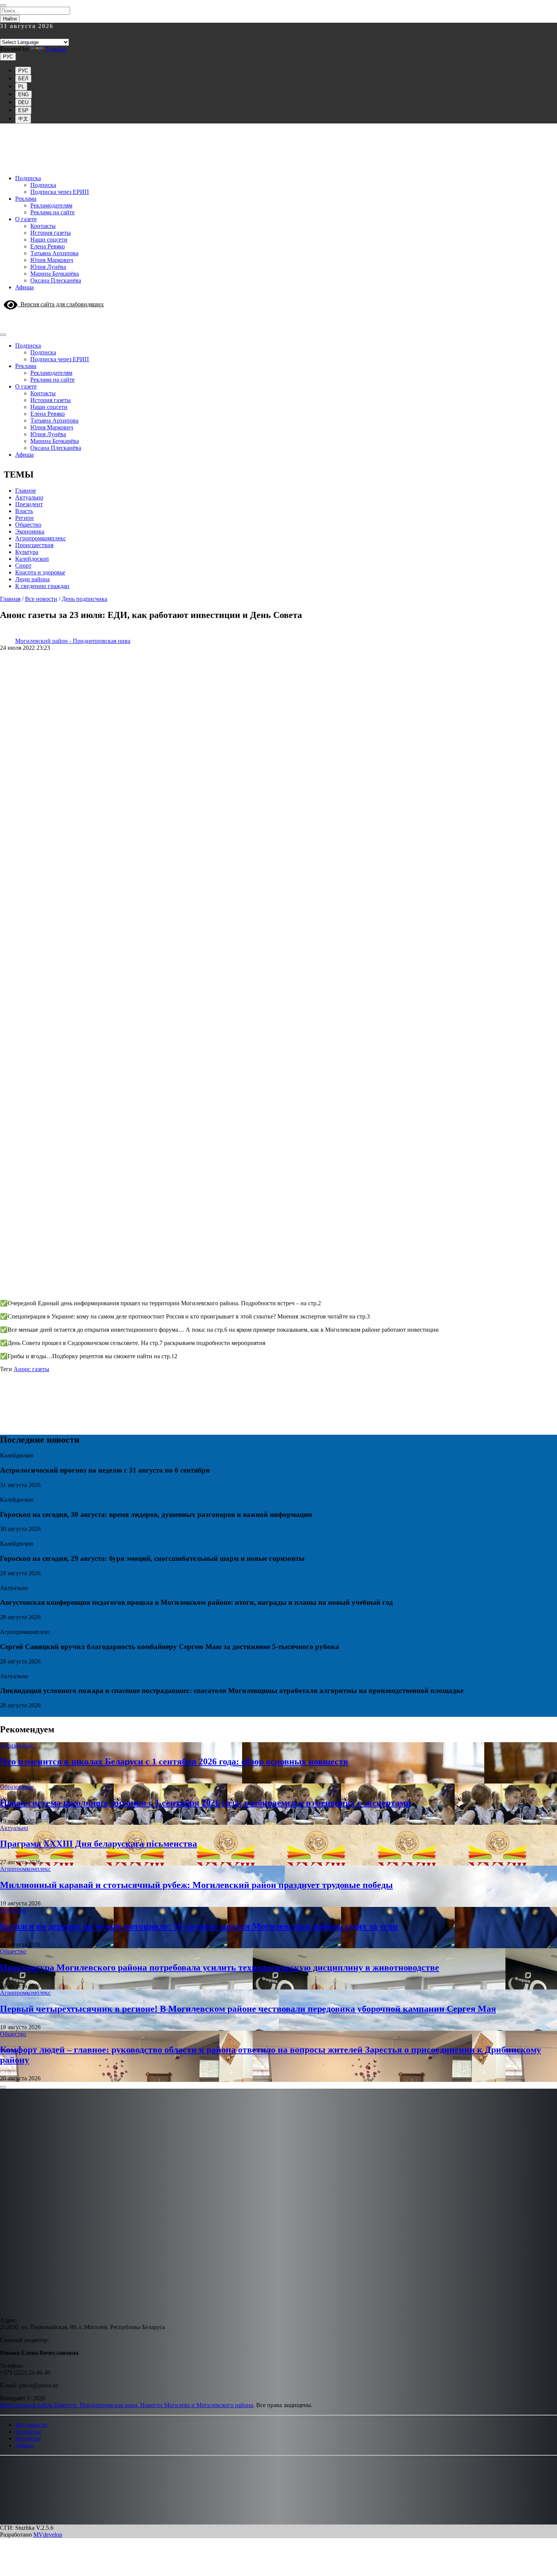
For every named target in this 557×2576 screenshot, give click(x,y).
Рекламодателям (51, 205)
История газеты (51, 233)
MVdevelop (48, 2535)
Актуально (29, 497)
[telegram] (14, 35)
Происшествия (34, 545)
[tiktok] (23, 35)
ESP (23, 110)
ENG (23, 94)
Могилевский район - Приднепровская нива (73, 641)
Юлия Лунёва (48, 267)
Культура (27, 552)
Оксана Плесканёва (56, 280)
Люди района (32, 579)
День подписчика (84, 599)
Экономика (30, 531)
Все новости (41, 599)
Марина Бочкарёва (55, 274)
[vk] (32, 35)
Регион (24, 518)
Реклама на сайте (52, 212)
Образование (17, 1745)
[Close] (3, 5)
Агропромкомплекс (41, 538)
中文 (23, 119)
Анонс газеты (31, 1369)
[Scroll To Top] (3, 2087)
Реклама (26, 199)
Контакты (43, 226)
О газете (26, 219)
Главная (10, 599)
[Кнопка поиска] (3, 318)
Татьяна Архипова (54, 253)
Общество (28, 525)
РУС (8, 57)
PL (21, 87)
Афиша (24, 287)
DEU (23, 102)
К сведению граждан (42, 586)
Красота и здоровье (40, 572)
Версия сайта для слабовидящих (61, 304)
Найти (10, 19)
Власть (24, 511)
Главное (26, 491)
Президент (29, 504)
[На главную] (278, 165)
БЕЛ (23, 79)
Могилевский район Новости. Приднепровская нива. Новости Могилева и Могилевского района (127, 2405)
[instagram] (5, 35)
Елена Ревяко (48, 246)
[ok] (40, 35)
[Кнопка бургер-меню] (5, 326)
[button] (5, 2466)
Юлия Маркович (52, 260)
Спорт (23, 566)
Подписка (28, 178)
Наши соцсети (49, 240)
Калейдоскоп (32, 559)
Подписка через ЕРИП (60, 192)
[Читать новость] (3, 1493)
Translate (56, 49)
